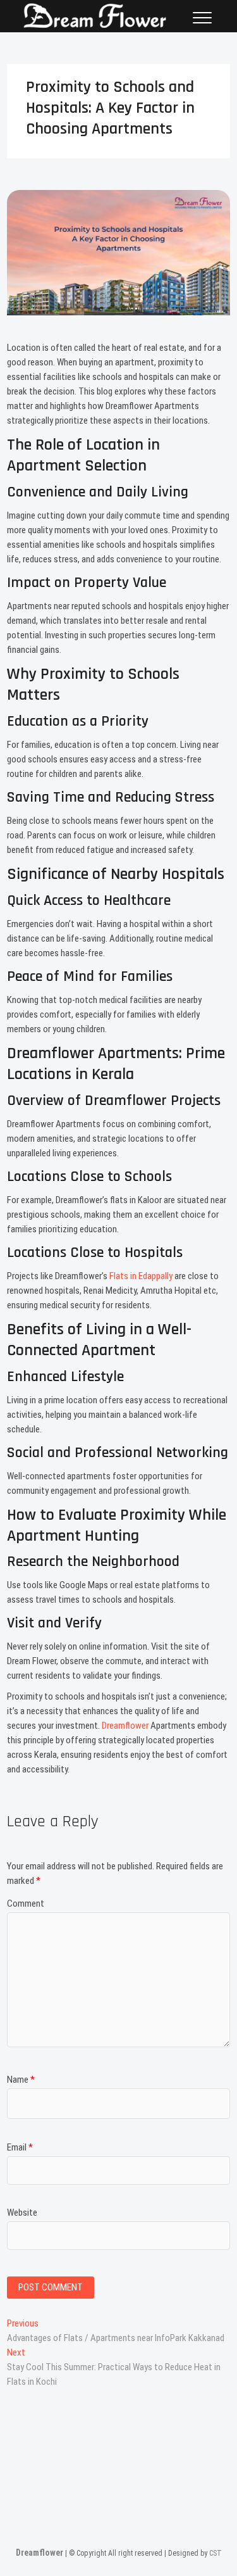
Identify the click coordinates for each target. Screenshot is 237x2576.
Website (22, 2213)
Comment (26, 1904)
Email (20, 2147)
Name (21, 2080)
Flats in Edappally (141, 1276)
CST (216, 2553)
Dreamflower (126, 1726)
